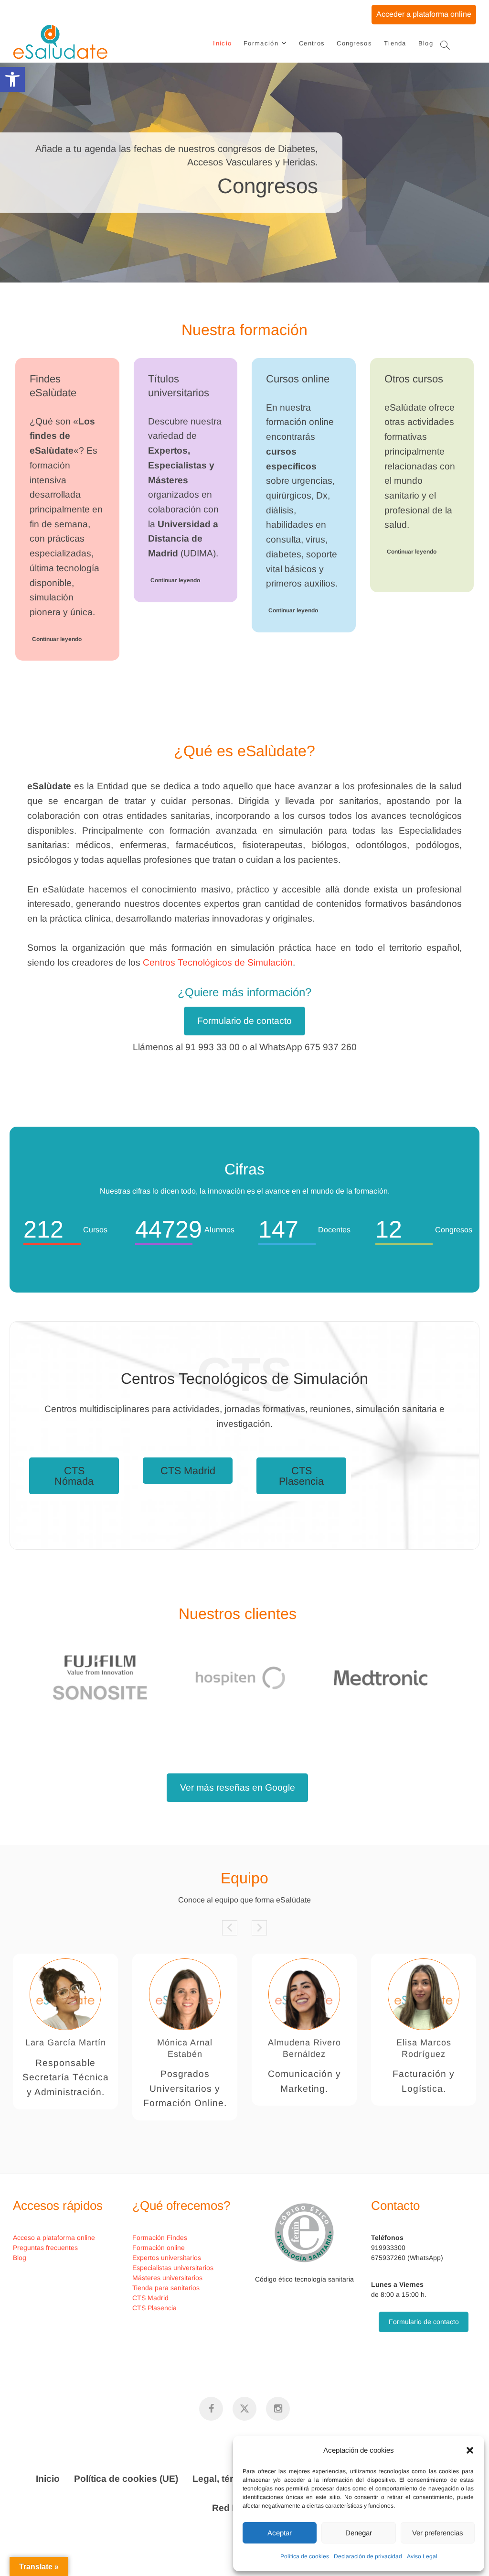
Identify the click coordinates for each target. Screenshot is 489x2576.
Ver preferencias (438, 2533)
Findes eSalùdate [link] (53, 386)
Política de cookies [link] (305, 2556)
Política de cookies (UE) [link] (126, 2479)
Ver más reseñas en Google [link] (238, 1788)
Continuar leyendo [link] (57, 639)
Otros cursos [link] (414, 379)
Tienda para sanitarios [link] (166, 2288)
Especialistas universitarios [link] (173, 2268)
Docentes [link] (424, 2043)
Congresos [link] (354, 43)
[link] (12, 79)
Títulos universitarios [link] (179, 386)
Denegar (359, 2533)
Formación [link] (261, 43)
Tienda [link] (395, 43)
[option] (115, 1678)
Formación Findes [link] (160, 2238)
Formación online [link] (159, 2248)
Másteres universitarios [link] (167, 2278)
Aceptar (280, 2533)
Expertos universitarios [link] (167, 2258)
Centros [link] (312, 43)
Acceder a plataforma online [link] (424, 14)
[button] (470, 2450)
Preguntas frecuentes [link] (45, 2248)
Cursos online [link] (298, 379)
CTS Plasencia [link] (301, 1476)
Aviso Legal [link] (422, 2556)
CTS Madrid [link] (188, 1471)
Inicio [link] (222, 43)
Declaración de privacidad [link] (368, 2556)
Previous (230, 1928)
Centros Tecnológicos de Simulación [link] (218, 962)
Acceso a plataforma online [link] (54, 2238)
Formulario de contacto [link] (244, 1021)
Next (259, 1928)
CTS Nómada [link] (74, 1476)
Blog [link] (426, 43)
